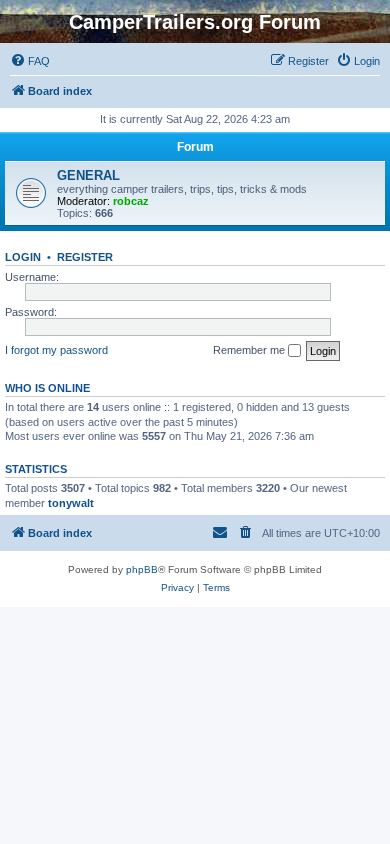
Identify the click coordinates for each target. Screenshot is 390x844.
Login (23, 257)
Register (85, 257)
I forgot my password (56, 350)
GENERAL (88, 175)
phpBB (142, 569)
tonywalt (71, 503)
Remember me (250, 350)
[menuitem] (30, 61)
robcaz (131, 201)
